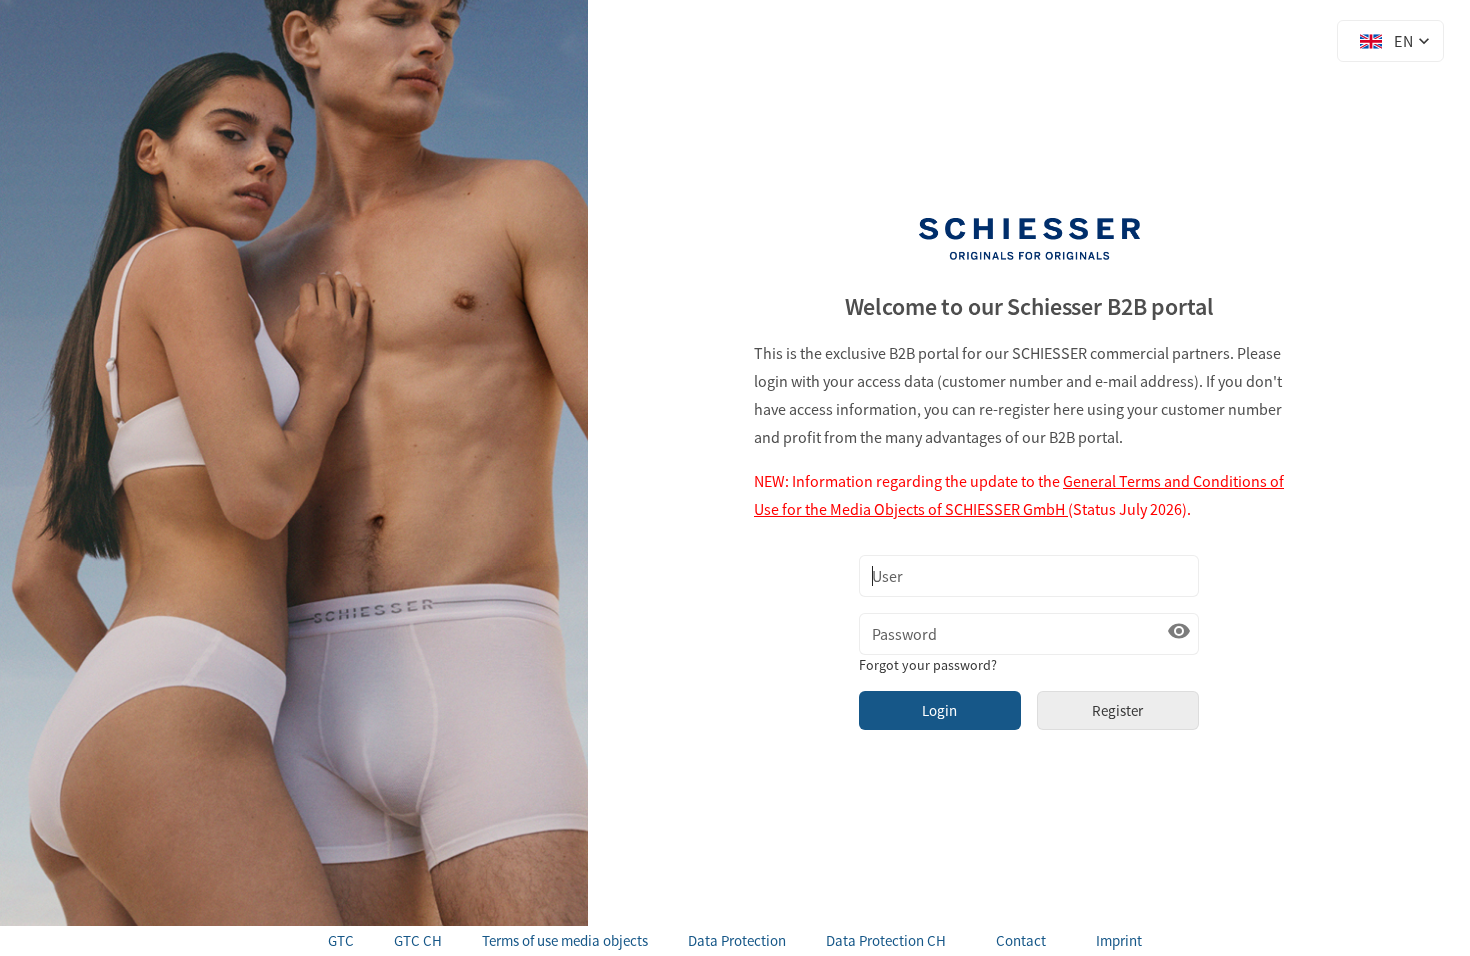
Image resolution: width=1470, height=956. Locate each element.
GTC (341, 940)
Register (1117, 710)
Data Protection (737, 940)
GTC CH (418, 940)
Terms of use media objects (565, 940)
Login (939, 710)
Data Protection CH (886, 940)
